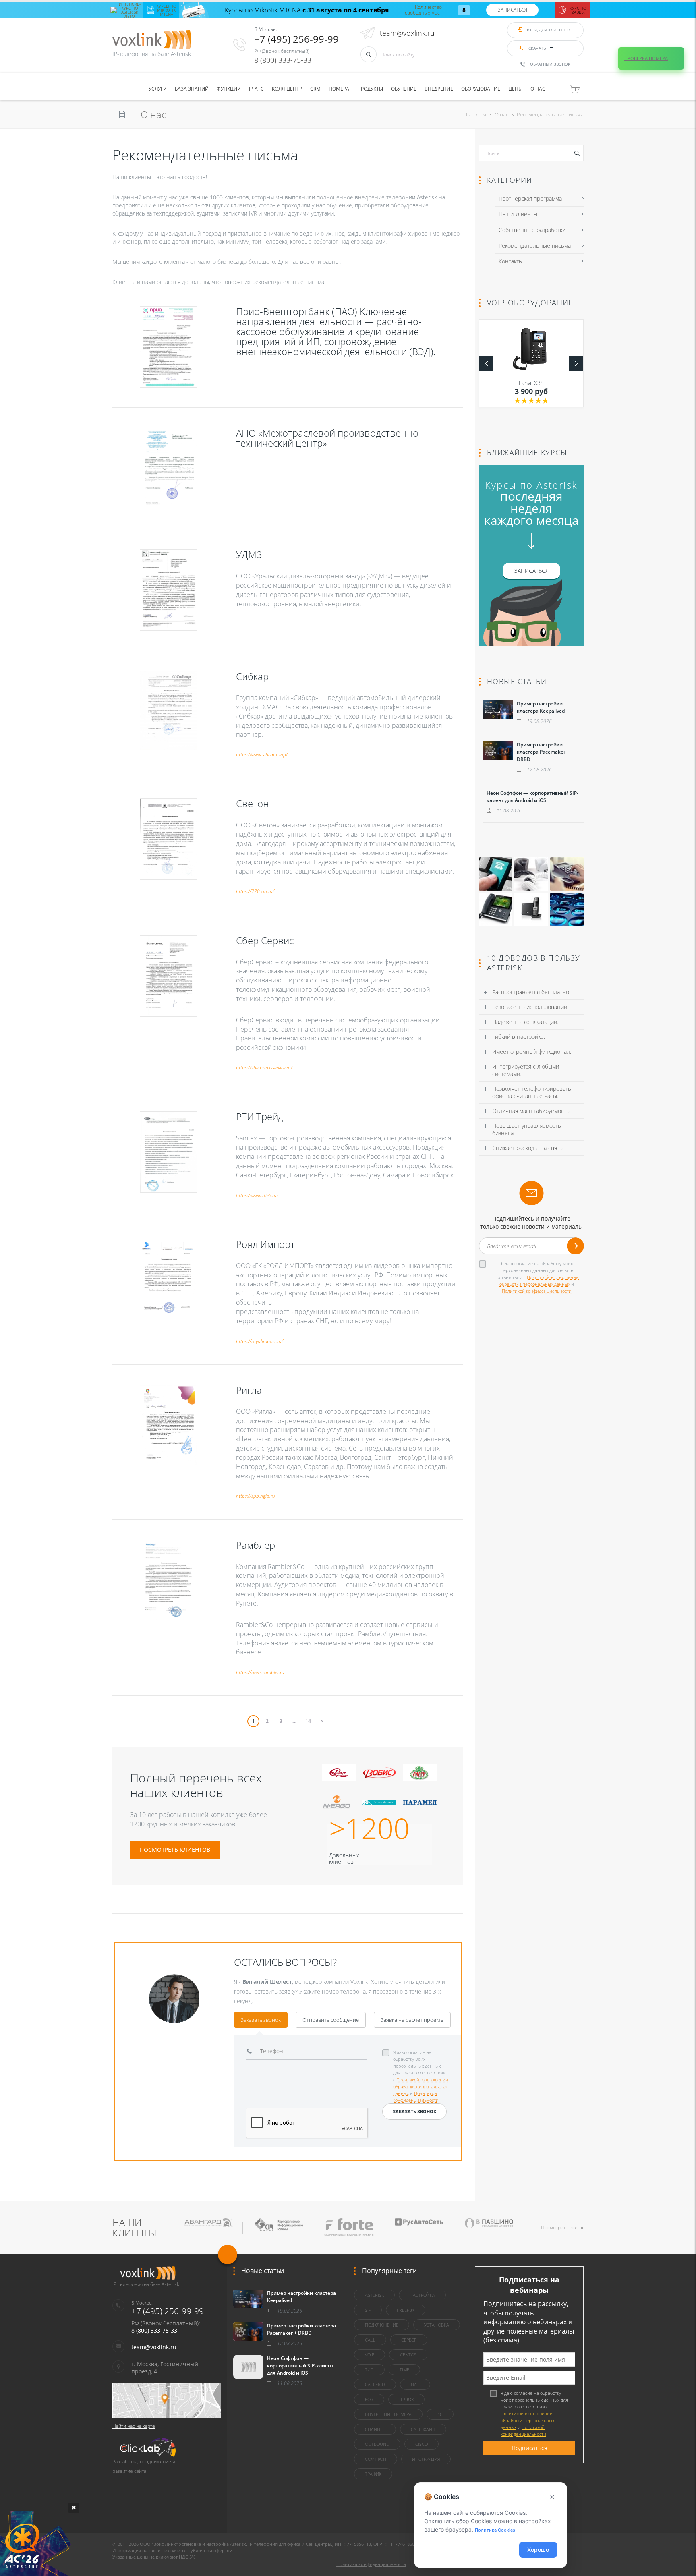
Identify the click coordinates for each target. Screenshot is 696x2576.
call (370, 2340)
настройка (422, 2295)
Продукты (370, 89)
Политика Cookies (495, 2530)
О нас (538, 89)
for (369, 2399)
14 (308, 1721)
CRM (315, 89)
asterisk (374, 2295)
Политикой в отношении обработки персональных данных (421, 2086)
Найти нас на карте (134, 2426)
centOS (408, 2355)
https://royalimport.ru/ (260, 1341)
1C (440, 2414)
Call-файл (423, 2429)
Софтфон (376, 2459)
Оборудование (481, 89)
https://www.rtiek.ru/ (257, 1195)
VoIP (370, 2355)
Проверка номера (646, 58)
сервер (409, 2340)
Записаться (513, 10)
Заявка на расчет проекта (412, 2020)
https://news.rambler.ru (260, 1672)
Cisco (422, 2444)
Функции (229, 89)
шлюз (406, 2399)
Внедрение (439, 89)
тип (369, 2370)
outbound (377, 2444)
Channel (375, 2429)
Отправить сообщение (331, 2020)
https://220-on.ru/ (255, 891)
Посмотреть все (559, 2227)
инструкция (426, 2459)
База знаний (192, 89)
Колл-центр (287, 89)
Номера (339, 89)
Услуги (158, 89)
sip (368, 2310)
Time (404, 2370)
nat (415, 2384)
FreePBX (406, 2310)
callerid (375, 2384)
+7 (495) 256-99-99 (296, 39)
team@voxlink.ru (407, 33)
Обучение (404, 89)
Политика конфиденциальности (371, 2564)
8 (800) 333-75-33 (283, 60)
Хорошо (538, 2550)
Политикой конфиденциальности (537, 1291)
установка (437, 2325)
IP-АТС (256, 89)
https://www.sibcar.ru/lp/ (262, 755)
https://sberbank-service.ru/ (264, 1068)
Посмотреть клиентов (175, 1850)
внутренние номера (388, 2414)
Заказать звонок (261, 2020)
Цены (515, 89)
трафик (373, 2474)
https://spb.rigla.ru (256, 1496)
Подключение (382, 2325)
